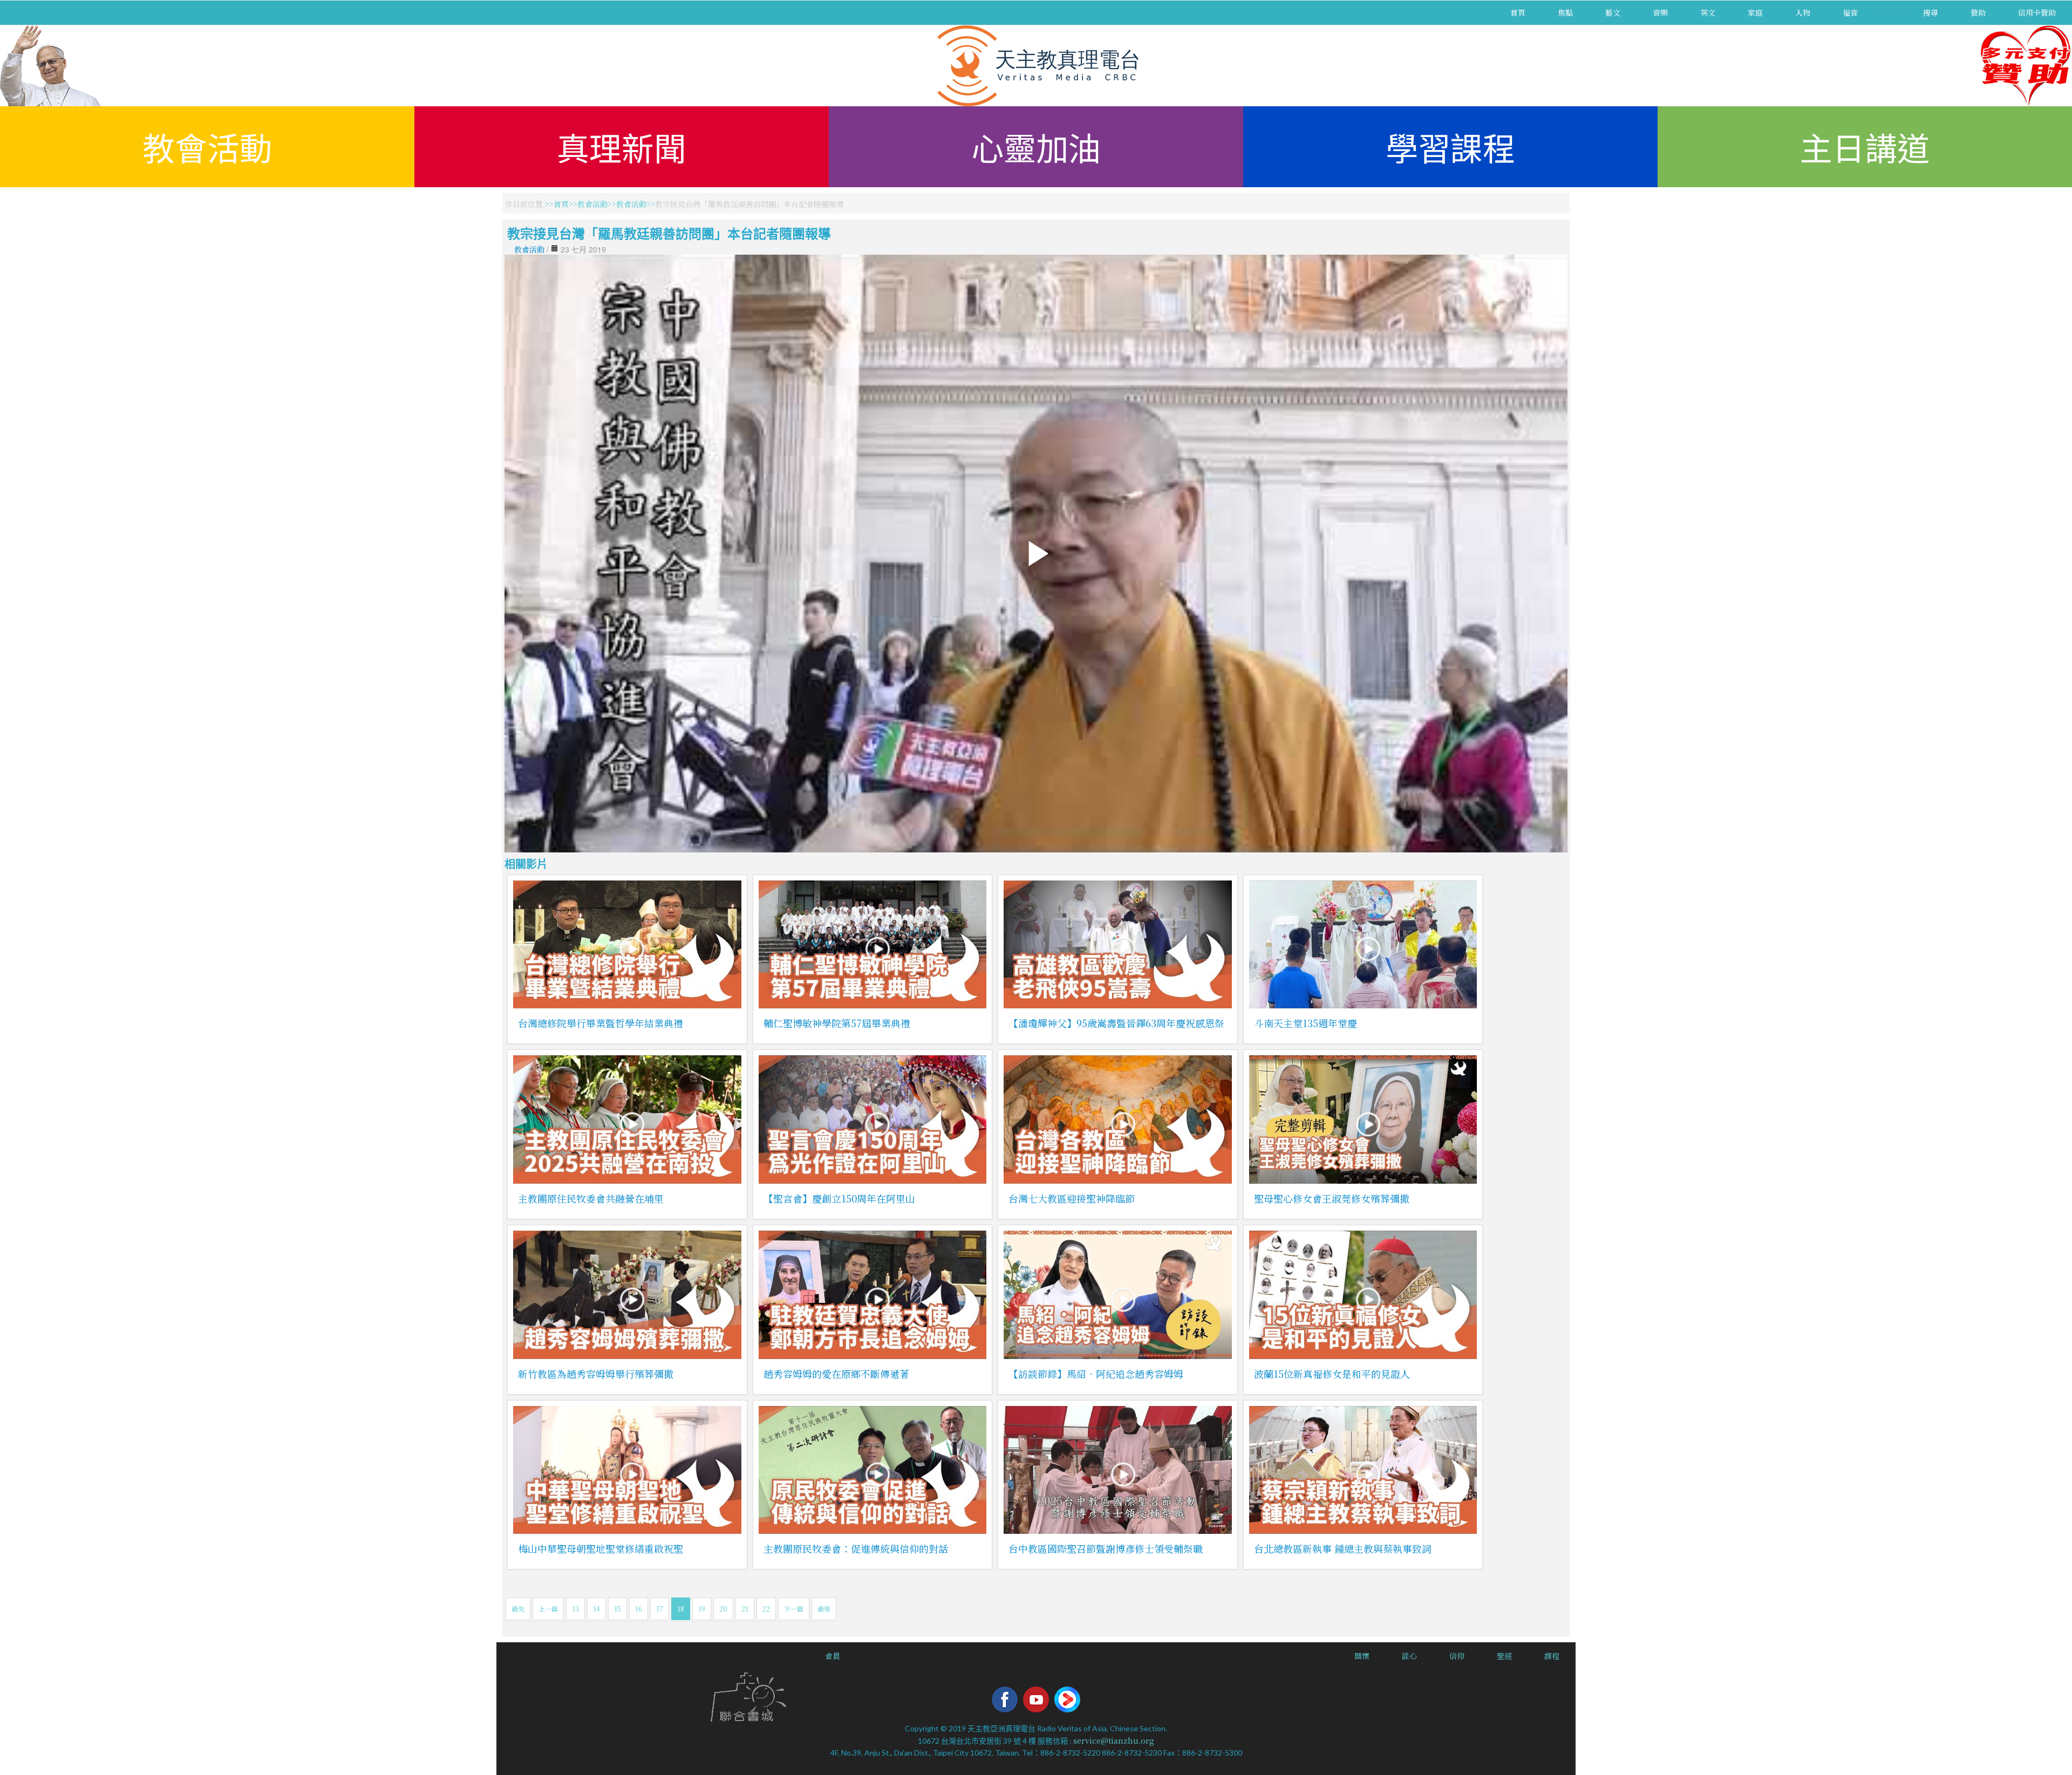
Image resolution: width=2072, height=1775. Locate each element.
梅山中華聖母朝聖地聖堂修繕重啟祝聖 (601, 1548)
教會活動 (207, 146)
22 (766, 1609)
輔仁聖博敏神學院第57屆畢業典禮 (837, 1023)
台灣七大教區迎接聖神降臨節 (1072, 1198)
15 (618, 1609)
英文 (1708, 12)
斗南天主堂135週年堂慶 (1306, 1023)
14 (597, 1609)
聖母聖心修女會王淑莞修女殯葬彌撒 (1332, 1198)
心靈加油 (1036, 146)
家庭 (1755, 12)
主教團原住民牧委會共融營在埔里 (591, 1198)
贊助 (1978, 12)
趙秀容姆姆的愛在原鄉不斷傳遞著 (836, 1374)
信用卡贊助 (2037, 12)
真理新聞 (622, 146)
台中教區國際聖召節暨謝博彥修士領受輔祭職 (1106, 1548)
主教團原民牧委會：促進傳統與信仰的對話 (856, 1548)
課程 (1552, 1656)
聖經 (1504, 1656)
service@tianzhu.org (1114, 1740)
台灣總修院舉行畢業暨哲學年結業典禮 (601, 1023)
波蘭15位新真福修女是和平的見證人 (1332, 1374)
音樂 (1660, 12)
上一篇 (548, 1609)
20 (723, 1609)
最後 (824, 1609)
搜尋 (1931, 12)
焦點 (1565, 12)
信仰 (1457, 1656)
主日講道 (1865, 146)
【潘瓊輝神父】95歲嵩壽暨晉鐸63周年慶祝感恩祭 (1116, 1023)
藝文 (1613, 12)
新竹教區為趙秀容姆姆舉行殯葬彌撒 (596, 1374)
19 (702, 1609)
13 (575, 1609)
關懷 (1362, 1656)
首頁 (1518, 12)
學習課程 (1450, 146)
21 (745, 1609)
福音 (1850, 12)
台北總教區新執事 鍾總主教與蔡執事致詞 (1343, 1548)
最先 (518, 1609)
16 (639, 1609)
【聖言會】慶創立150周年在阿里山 (839, 1198)
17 (660, 1609)
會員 (833, 1656)
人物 (1803, 12)
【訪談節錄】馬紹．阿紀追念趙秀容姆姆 (1096, 1374)
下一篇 (794, 1609)
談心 (1409, 1656)
